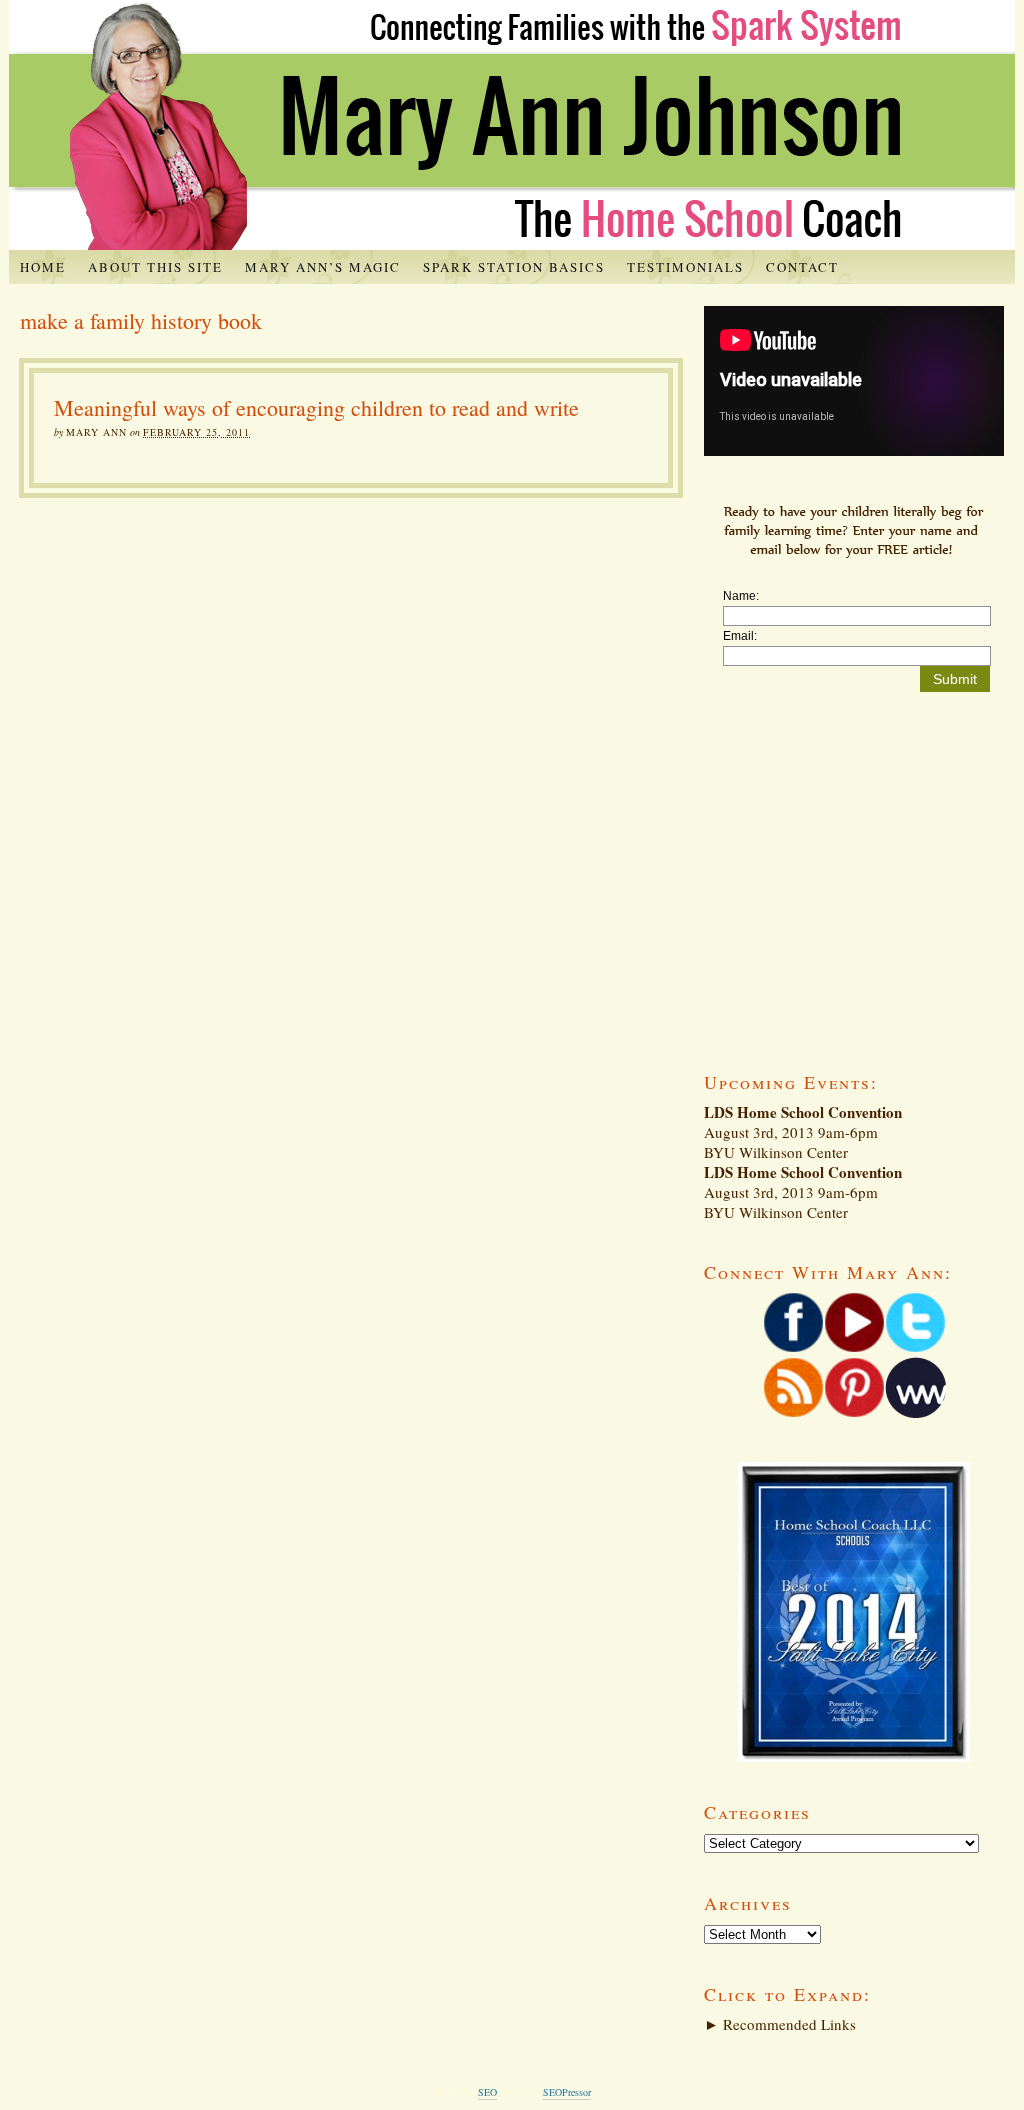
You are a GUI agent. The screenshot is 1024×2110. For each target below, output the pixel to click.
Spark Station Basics (514, 267)
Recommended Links (780, 2024)
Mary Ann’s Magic (323, 267)
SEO (487, 2092)
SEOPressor (567, 2092)
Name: (741, 596)
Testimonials (685, 267)
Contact (802, 267)
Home (43, 267)
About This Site (155, 267)
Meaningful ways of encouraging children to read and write (316, 407)
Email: (740, 636)
